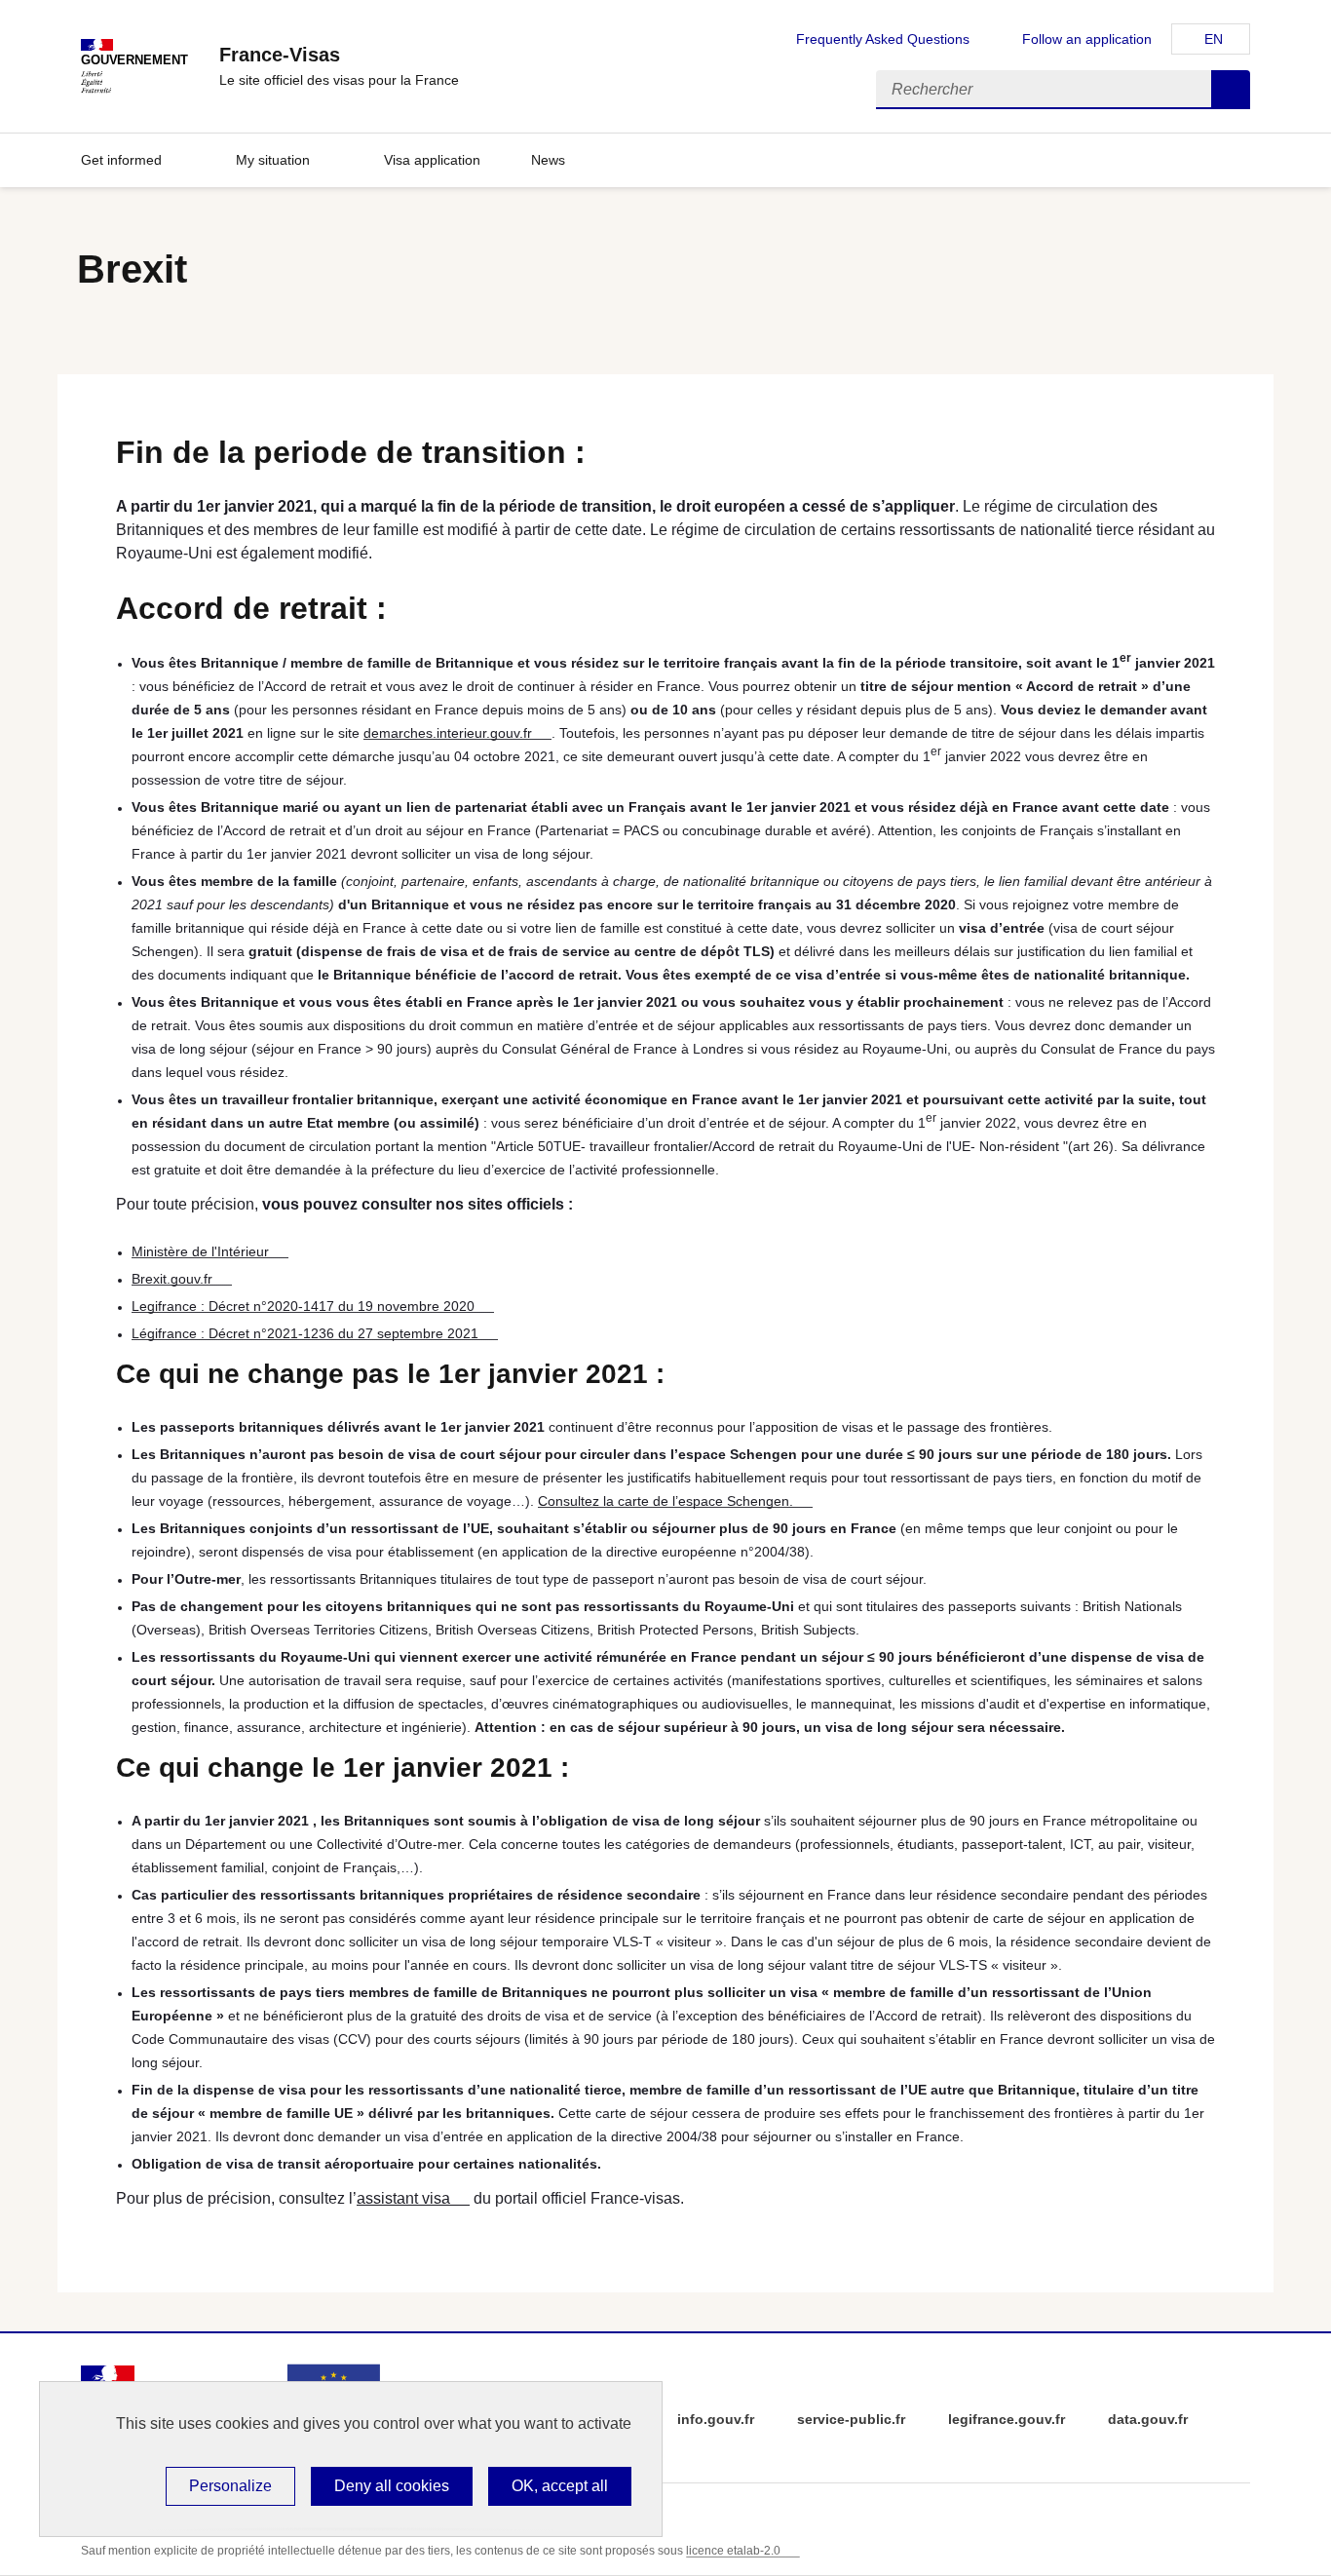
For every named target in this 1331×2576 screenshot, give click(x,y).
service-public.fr (851, 2419)
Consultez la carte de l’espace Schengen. (665, 1501)
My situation (273, 160)
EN (1214, 39)
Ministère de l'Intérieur (200, 1251)
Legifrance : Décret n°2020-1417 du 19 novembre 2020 (303, 1306)
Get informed (121, 160)
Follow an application (1087, 39)
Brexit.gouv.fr (172, 1279)
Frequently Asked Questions (883, 39)
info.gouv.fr (716, 2419)
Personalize (230, 2486)
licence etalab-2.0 (733, 2551)
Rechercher (1231, 90)
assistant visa (403, 2198)
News (548, 160)
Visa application (432, 160)
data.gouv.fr (1148, 2419)
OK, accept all (560, 2486)
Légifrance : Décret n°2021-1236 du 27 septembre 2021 (305, 1333)
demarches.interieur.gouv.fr (448, 733)
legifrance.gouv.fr (1007, 2419)
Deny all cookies (392, 2486)
